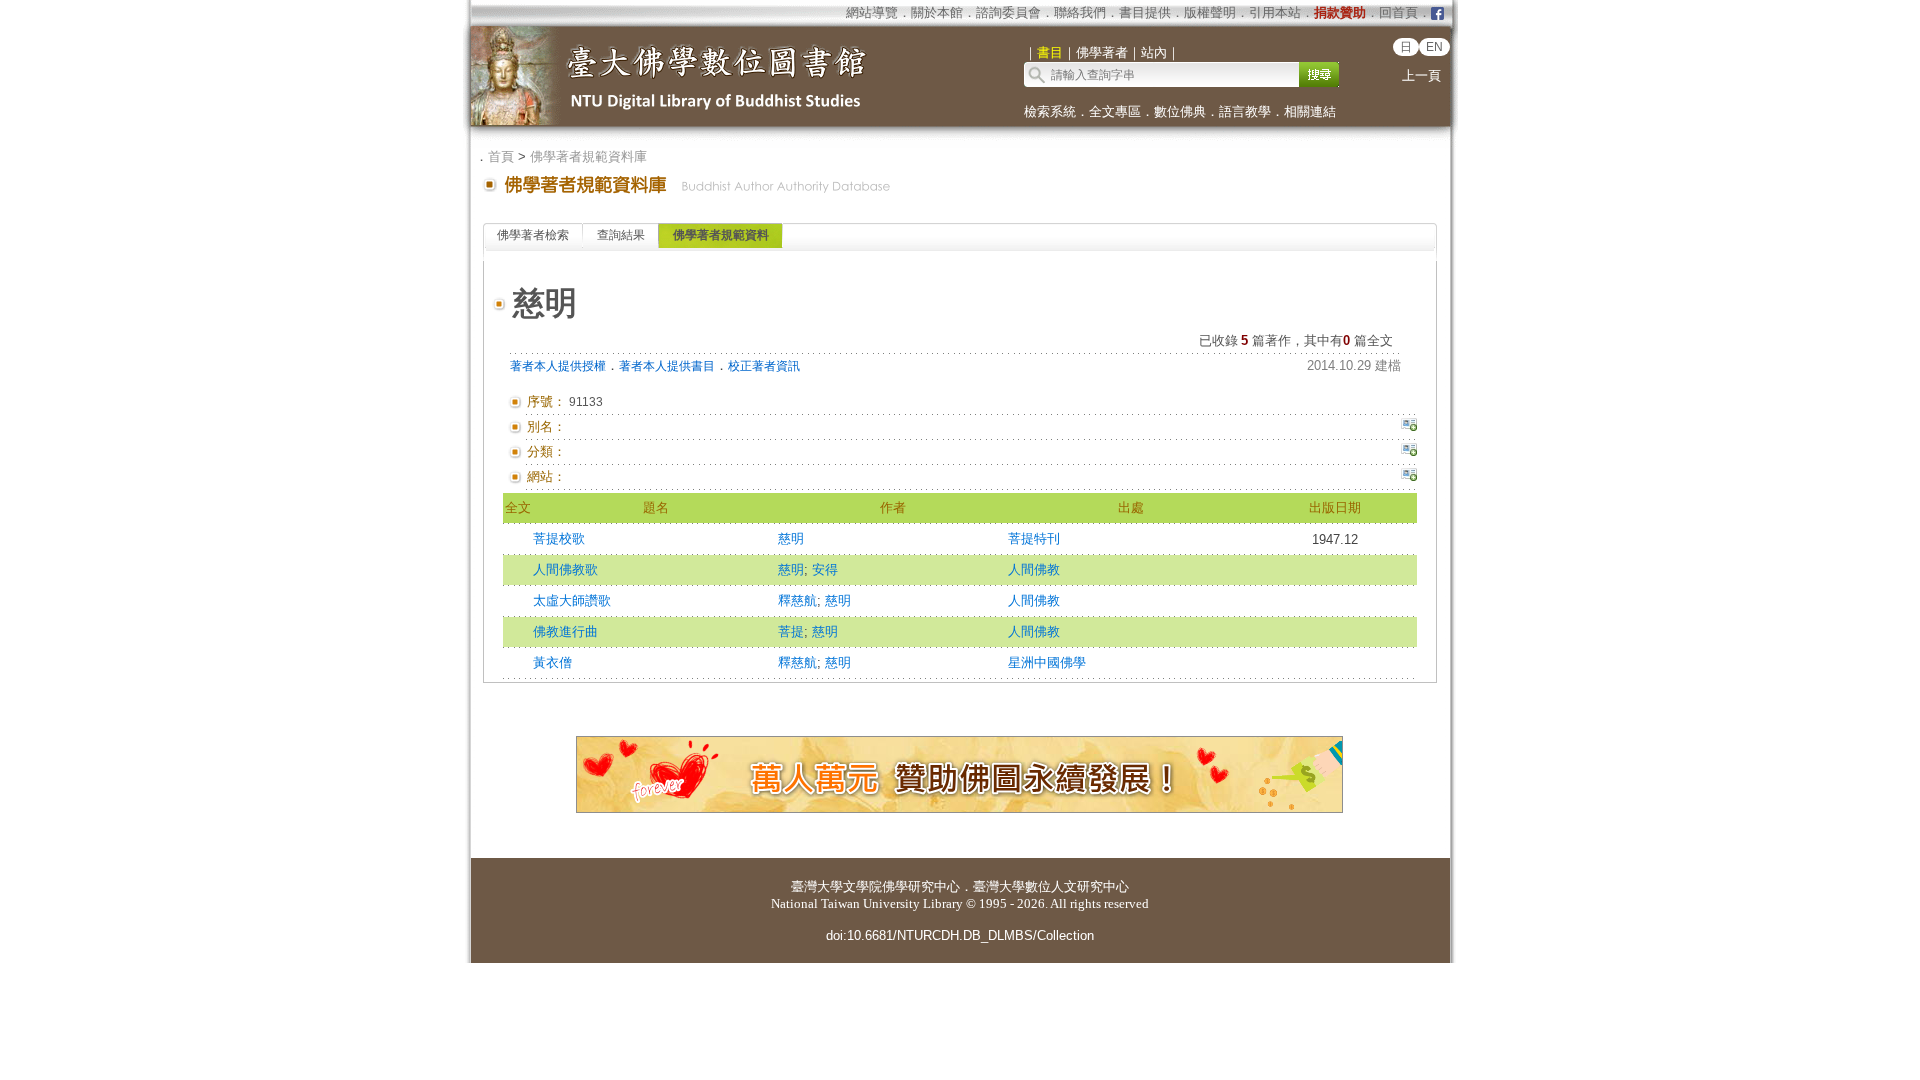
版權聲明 (1210, 12)
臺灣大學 (817, 886)
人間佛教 (1034, 569)
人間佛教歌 (565, 569)
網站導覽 (872, 12)
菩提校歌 (559, 538)
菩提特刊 (1034, 538)
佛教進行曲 (565, 631)
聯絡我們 (1080, 12)
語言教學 (1245, 111)
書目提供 (1145, 12)
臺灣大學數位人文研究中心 (1051, 886)
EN (1434, 47)
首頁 (501, 156)
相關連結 (1310, 111)
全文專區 (1115, 111)
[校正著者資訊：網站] (1409, 477)
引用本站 (1275, 12)
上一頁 (1421, 75)
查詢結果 (621, 235)
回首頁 (1398, 12)
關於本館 (937, 12)
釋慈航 (797, 600)
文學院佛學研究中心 (901, 886)
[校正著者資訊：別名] (1409, 427)
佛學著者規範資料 (721, 235)
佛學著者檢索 (533, 235)
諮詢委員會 (1008, 12)
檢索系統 (1050, 111)
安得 (825, 569)
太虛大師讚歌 (572, 600)
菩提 (791, 631)
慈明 (791, 538)
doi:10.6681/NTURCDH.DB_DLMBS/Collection (960, 935)
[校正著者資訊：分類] (1409, 452)
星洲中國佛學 (1047, 662)
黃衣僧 (552, 662)
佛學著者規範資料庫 (588, 156)
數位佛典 (1180, 111)
